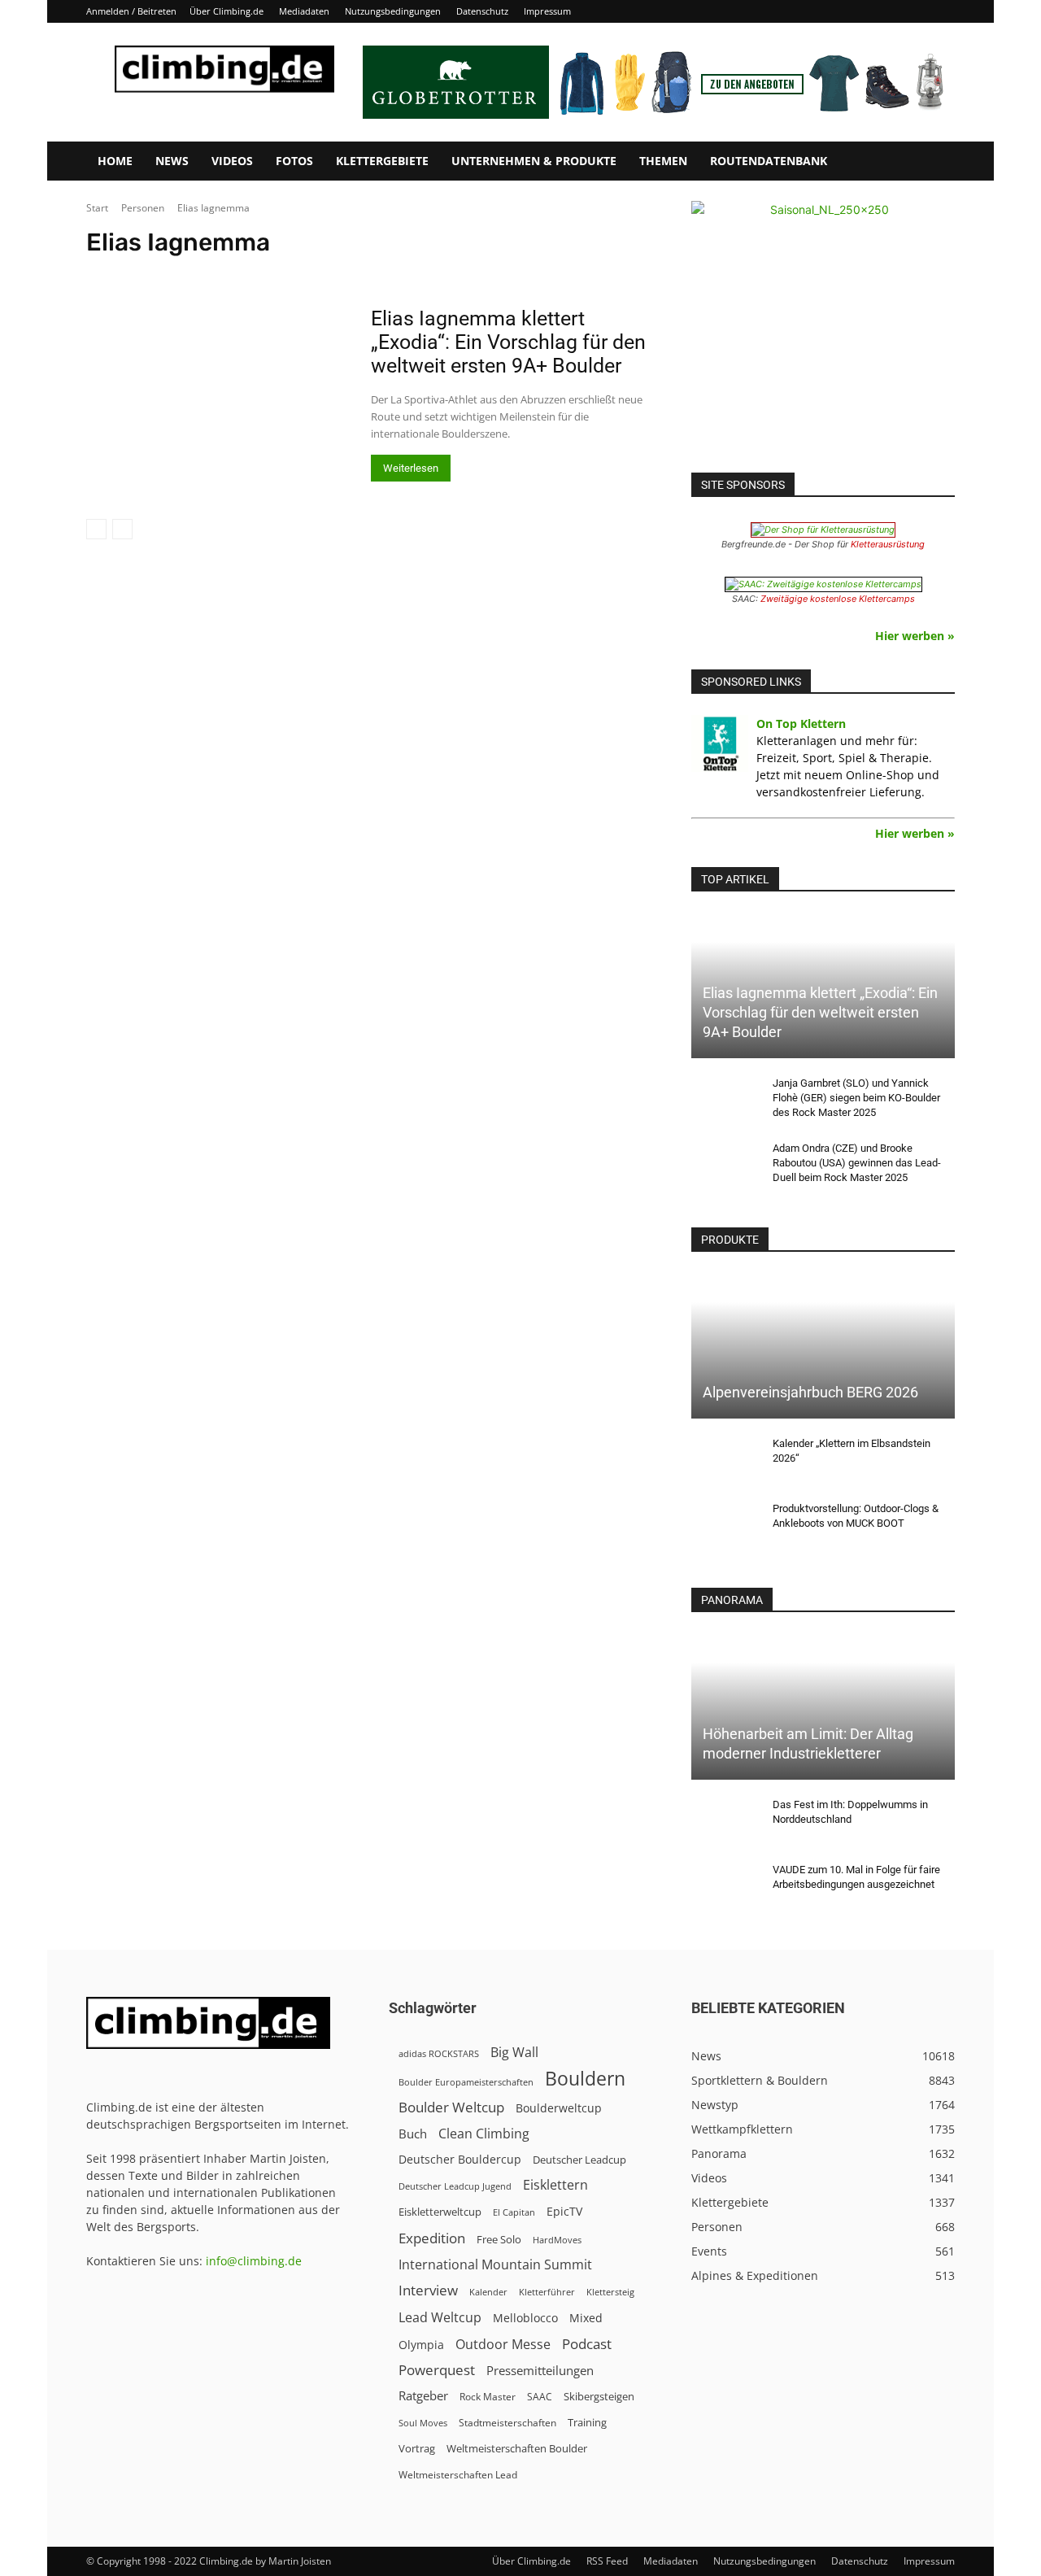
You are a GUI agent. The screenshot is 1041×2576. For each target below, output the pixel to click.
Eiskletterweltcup (440, 2212)
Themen (663, 161)
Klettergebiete (382, 161)
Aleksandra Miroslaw (919, 273)
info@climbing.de (254, 2261)
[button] (935, 162)
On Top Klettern (801, 724)
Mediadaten (304, 11)
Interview (428, 2290)
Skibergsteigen (599, 2396)
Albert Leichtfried (543, 273)
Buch (413, 2134)
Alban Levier (462, 273)
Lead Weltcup (440, 2318)
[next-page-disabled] (122, 529)
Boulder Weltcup (451, 2107)
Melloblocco (525, 2318)
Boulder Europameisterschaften (466, 2082)
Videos (232, 161)
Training (587, 2422)
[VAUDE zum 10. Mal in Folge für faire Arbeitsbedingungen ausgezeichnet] (724, 1885)
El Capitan (514, 2212)
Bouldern (585, 2079)
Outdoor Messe (503, 2345)
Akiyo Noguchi (388, 273)
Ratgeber (423, 2396)
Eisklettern (555, 2185)
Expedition (432, 2238)
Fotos (294, 161)
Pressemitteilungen (540, 2370)
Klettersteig (610, 2292)
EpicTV (564, 2211)
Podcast (587, 2344)
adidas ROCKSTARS (439, 2053)
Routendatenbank (769, 161)
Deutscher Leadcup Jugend (455, 2186)
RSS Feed (607, 2561)
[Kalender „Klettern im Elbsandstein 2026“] (724, 1459)
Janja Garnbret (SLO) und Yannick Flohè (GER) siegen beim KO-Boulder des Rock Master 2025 (856, 1098)
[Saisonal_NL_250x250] (823, 333)
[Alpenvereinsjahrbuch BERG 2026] (823, 1346)
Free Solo (499, 2239)
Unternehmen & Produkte (534, 161)
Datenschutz (482, 11)
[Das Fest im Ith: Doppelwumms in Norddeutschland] (724, 1820)
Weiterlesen (411, 468)
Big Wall (514, 2053)
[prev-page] (96, 529)
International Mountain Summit (495, 2265)
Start (97, 208)
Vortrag (417, 2448)
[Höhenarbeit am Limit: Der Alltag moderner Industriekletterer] (823, 1706)
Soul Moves (423, 2423)
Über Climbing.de (226, 11)
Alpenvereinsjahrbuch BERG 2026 (810, 1392)
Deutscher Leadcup (579, 2160)
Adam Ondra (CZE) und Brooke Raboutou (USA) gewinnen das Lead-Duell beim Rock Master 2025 (857, 1163)
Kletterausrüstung (888, 544)
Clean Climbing (484, 2134)
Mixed (586, 2318)
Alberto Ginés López (713, 273)
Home (115, 161)
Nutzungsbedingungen (393, 11)
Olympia (421, 2345)
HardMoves (557, 2240)
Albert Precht (625, 273)
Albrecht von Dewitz (815, 273)
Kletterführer (547, 2292)
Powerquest (437, 2370)
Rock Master (488, 2397)
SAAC (540, 2397)
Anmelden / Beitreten (131, 11)
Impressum (547, 11)
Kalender (488, 2292)
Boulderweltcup (559, 2108)
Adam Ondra (120, 273)
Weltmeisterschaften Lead (458, 2474)
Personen (143, 208)
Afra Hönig (270, 273)
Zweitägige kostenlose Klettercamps (838, 599)
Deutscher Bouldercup (460, 2159)
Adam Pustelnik (197, 273)
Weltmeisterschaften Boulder (517, 2448)
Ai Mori (325, 273)
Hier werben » (915, 636)
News (172, 161)
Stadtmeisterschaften (507, 2423)
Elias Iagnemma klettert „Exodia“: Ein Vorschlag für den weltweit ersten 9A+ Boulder (508, 342)
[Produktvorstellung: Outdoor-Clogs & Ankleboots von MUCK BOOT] (724, 1524)
